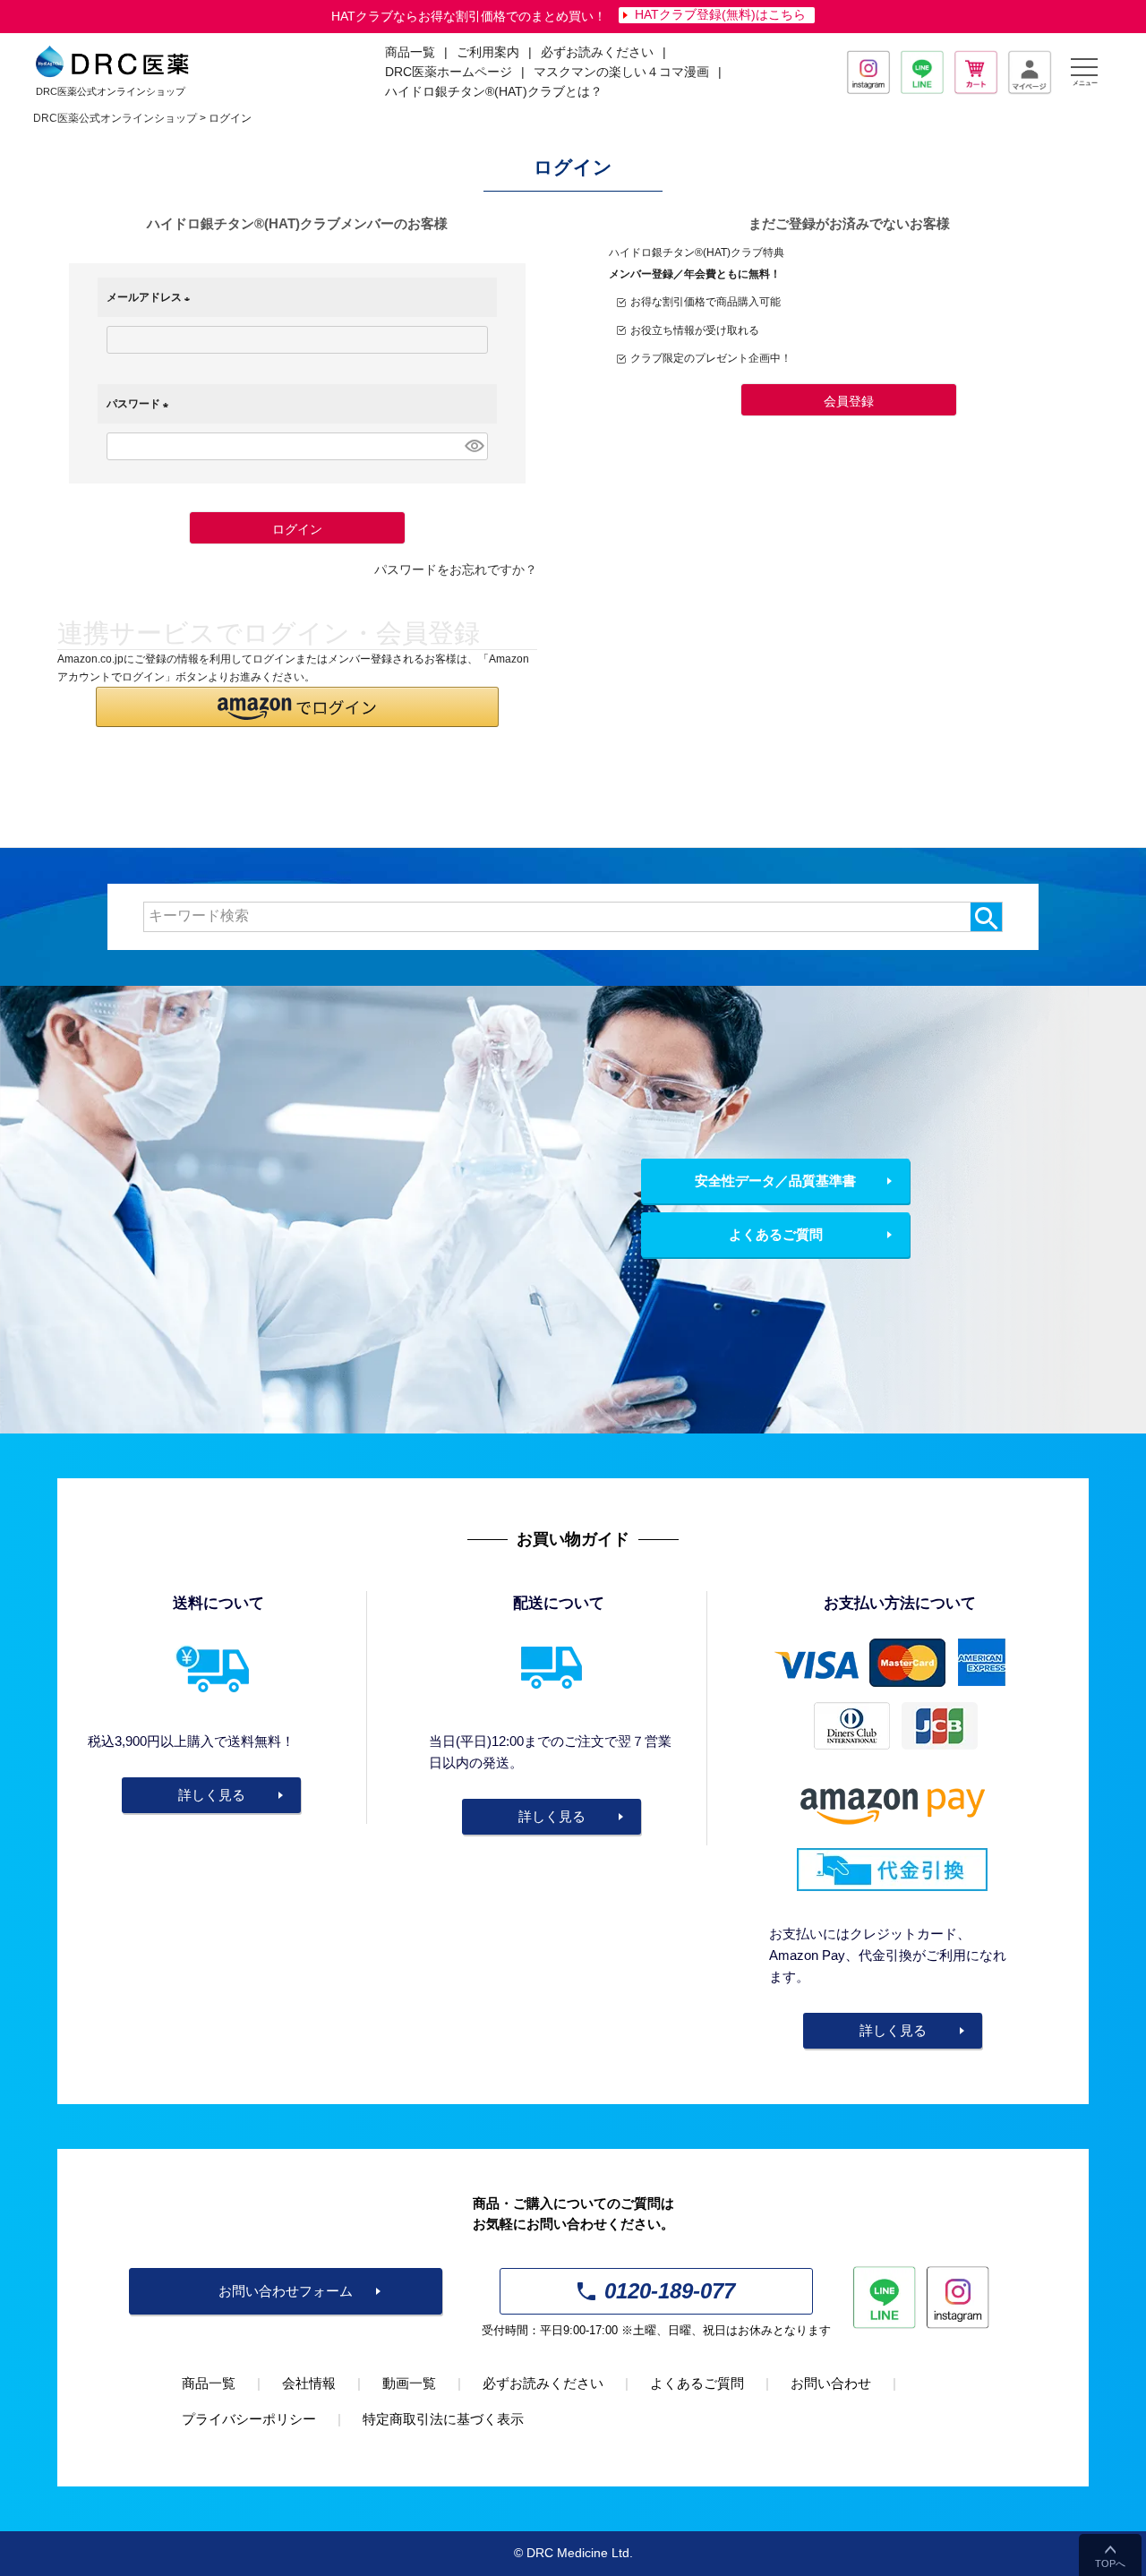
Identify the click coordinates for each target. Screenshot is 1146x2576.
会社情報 (309, 2383)
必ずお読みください (597, 52)
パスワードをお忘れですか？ (456, 570)
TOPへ (1110, 2563)
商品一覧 (209, 2383)
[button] (297, 707)
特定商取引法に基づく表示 (443, 2419)
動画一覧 (409, 2383)
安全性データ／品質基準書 (775, 1181)
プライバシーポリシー (249, 2419)
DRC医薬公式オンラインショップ (115, 118)
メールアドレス (151, 297)
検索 (986, 917)
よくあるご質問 (776, 1234)
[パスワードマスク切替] (474, 446)
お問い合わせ (831, 2383)
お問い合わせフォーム (286, 2291)
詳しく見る (212, 1795)
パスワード (140, 404)
